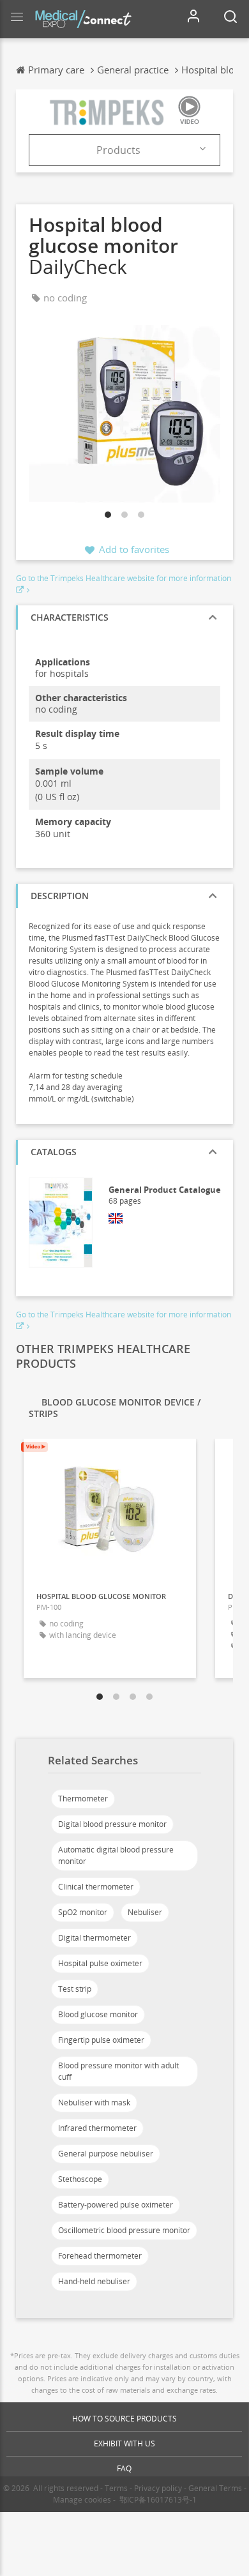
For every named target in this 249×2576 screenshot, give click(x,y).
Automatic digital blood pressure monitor (116, 1855)
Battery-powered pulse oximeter (116, 2205)
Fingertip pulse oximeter (101, 2040)
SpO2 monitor (83, 1912)
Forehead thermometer (100, 2256)
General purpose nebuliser (106, 2154)
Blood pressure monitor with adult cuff (118, 2071)
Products (118, 150)
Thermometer (83, 1799)
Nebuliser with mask (94, 2102)
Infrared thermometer (97, 2128)
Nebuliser (145, 1912)
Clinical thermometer (96, 1887)
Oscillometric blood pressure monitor (124, 2230)
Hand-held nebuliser (94, 2281)
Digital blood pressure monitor (112, 1824)
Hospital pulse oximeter (100, 1963)
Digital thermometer (94, 1938)
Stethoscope (80, 2179)
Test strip (75, 1989)
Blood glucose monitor (98, 2014)
